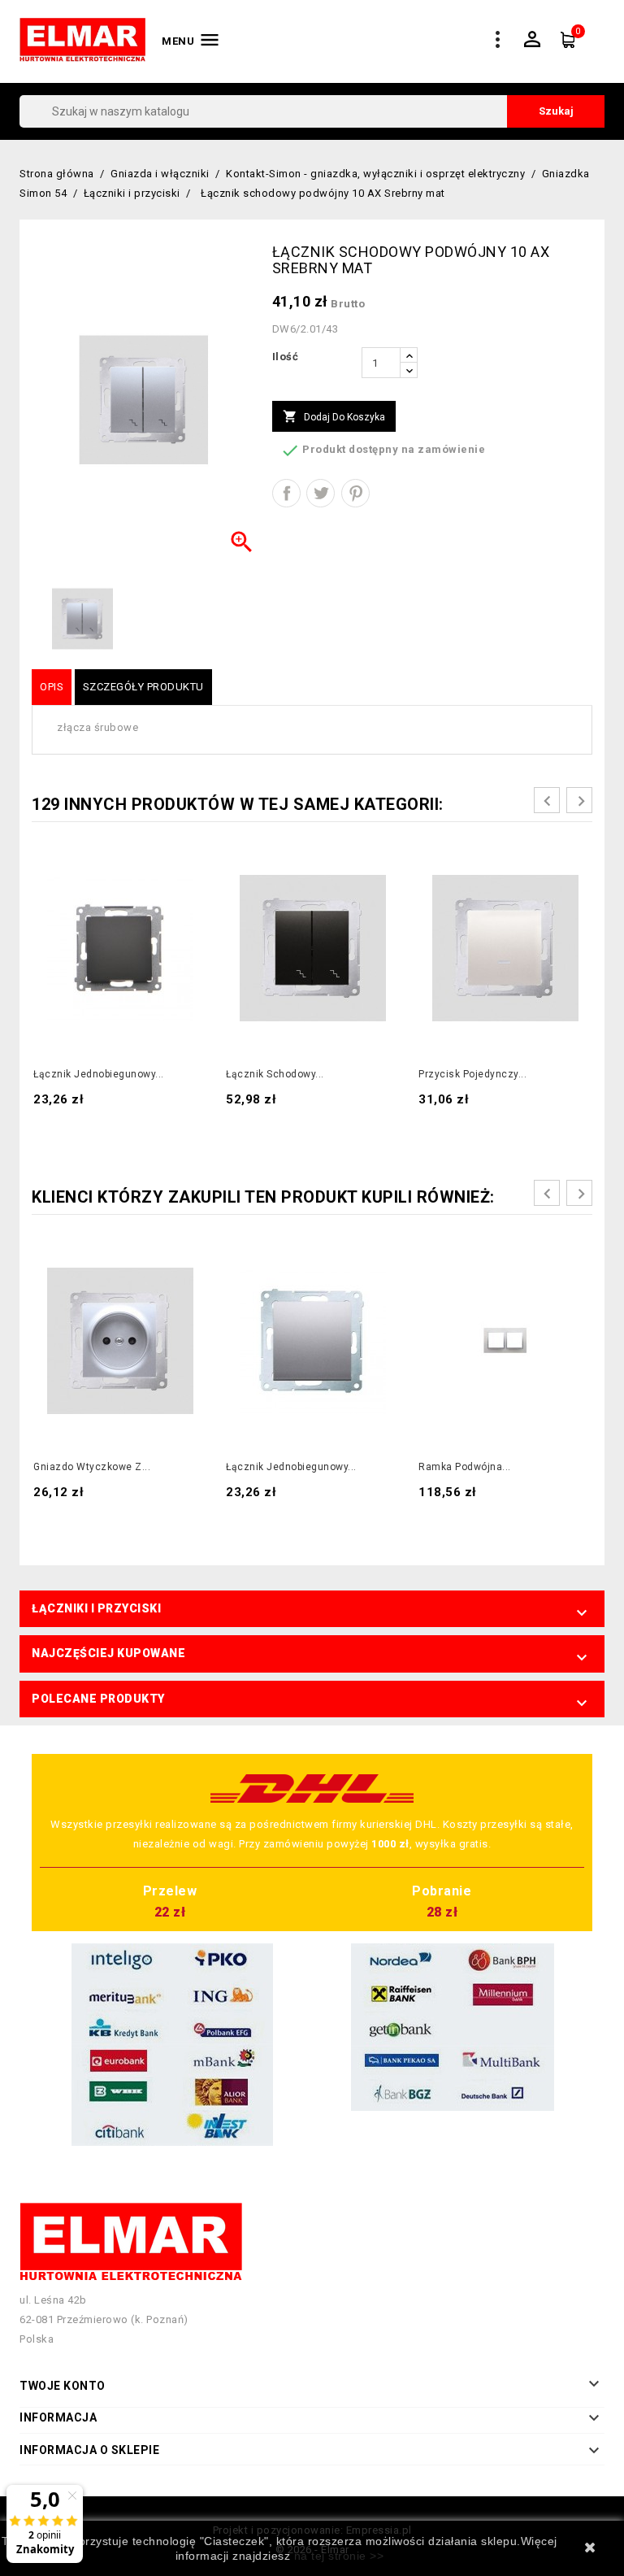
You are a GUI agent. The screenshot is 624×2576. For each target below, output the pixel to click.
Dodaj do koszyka (334, 416)
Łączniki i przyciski (96, 1608)
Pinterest (355, 493)
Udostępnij (286, 493)
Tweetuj (321, 493)
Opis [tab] (52, 687)
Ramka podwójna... (465, 1467)
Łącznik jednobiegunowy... (99, 1074)
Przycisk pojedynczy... (472, 1074)
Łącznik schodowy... (275, 1074)
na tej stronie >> (339, 2556)
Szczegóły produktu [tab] (143, 687)
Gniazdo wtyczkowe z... (92, 1467)
